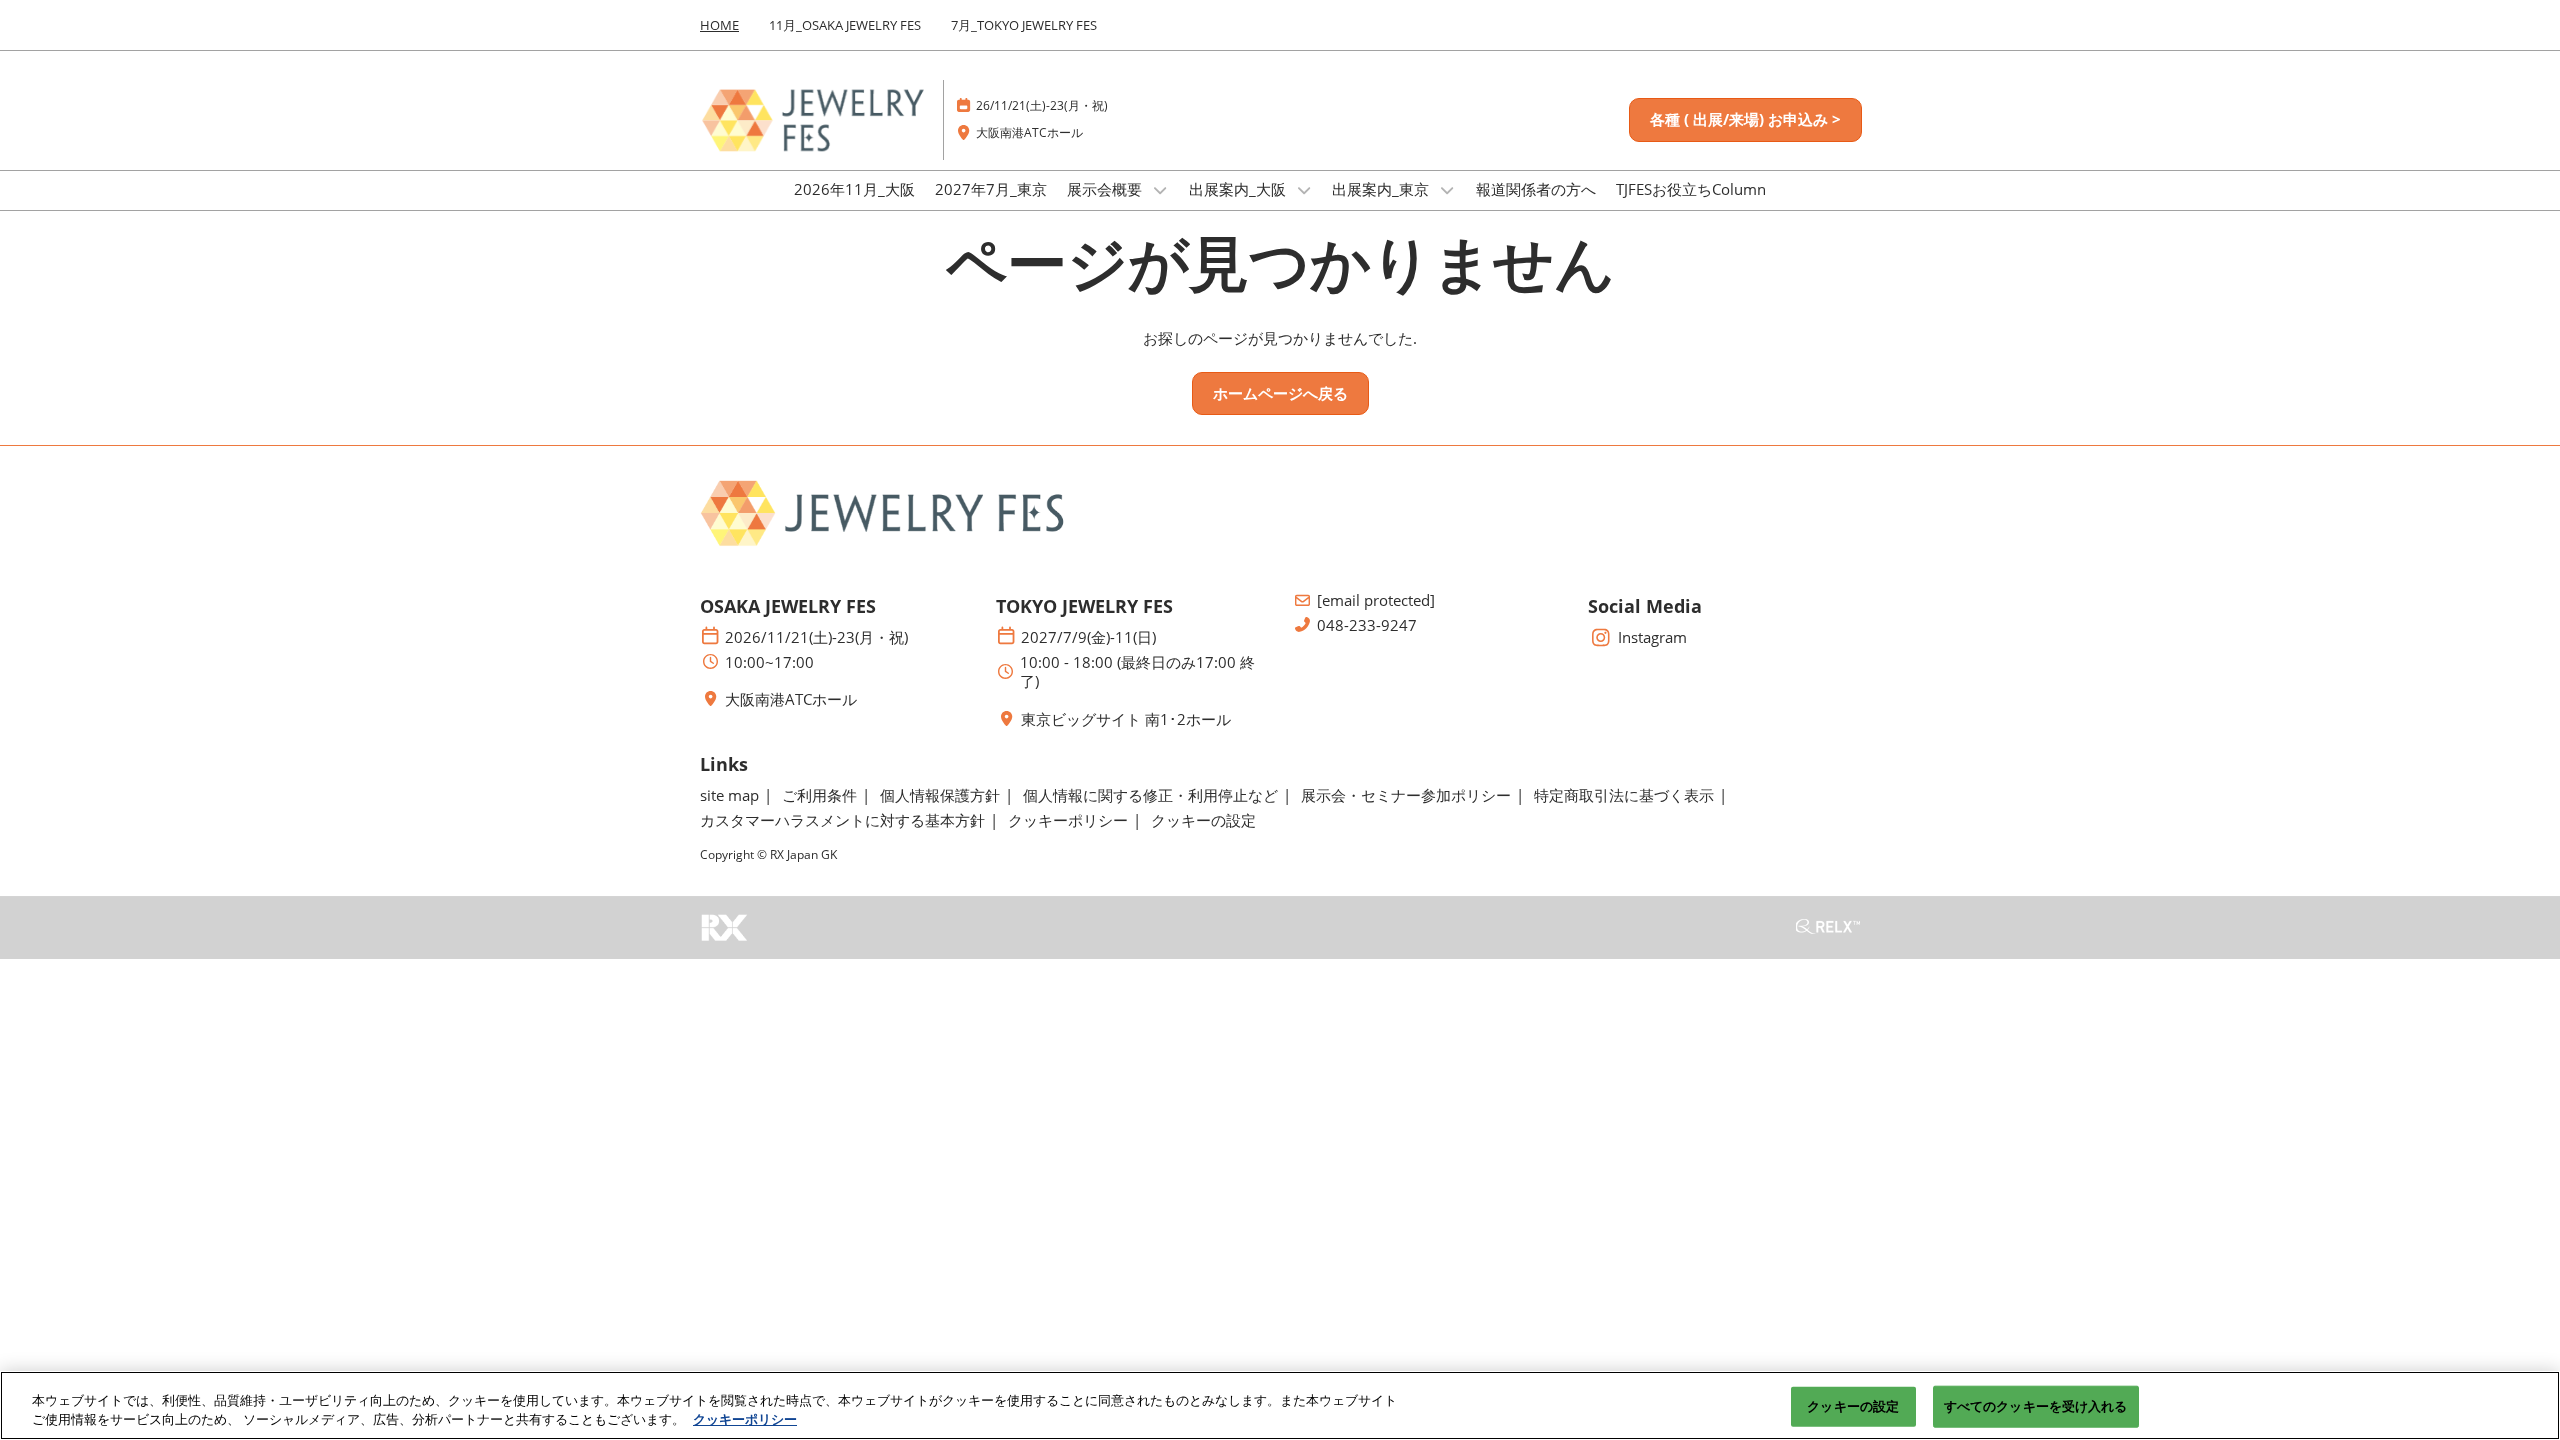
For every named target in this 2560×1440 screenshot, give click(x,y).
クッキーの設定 (1853, 1406)
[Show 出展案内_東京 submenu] (1447, 190)
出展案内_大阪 (1239, 189)
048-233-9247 (1367, 625)
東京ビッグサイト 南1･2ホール (1126, 719)
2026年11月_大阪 (854, 189)
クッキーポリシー (745, 1419)
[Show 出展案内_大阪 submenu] (1304, 190)
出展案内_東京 (1382, 189)
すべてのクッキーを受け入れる (2036, 1406)
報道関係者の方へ (1536, 189)
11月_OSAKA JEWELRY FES (845, 25)
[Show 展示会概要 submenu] (1160, 190)
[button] (1745, 120)
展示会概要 (1106, 189)
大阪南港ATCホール (1029, 132)
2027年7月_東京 (991, 189)
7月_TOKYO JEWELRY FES (1024, 25)
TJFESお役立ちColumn (1691, 189)
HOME (719, 25)
